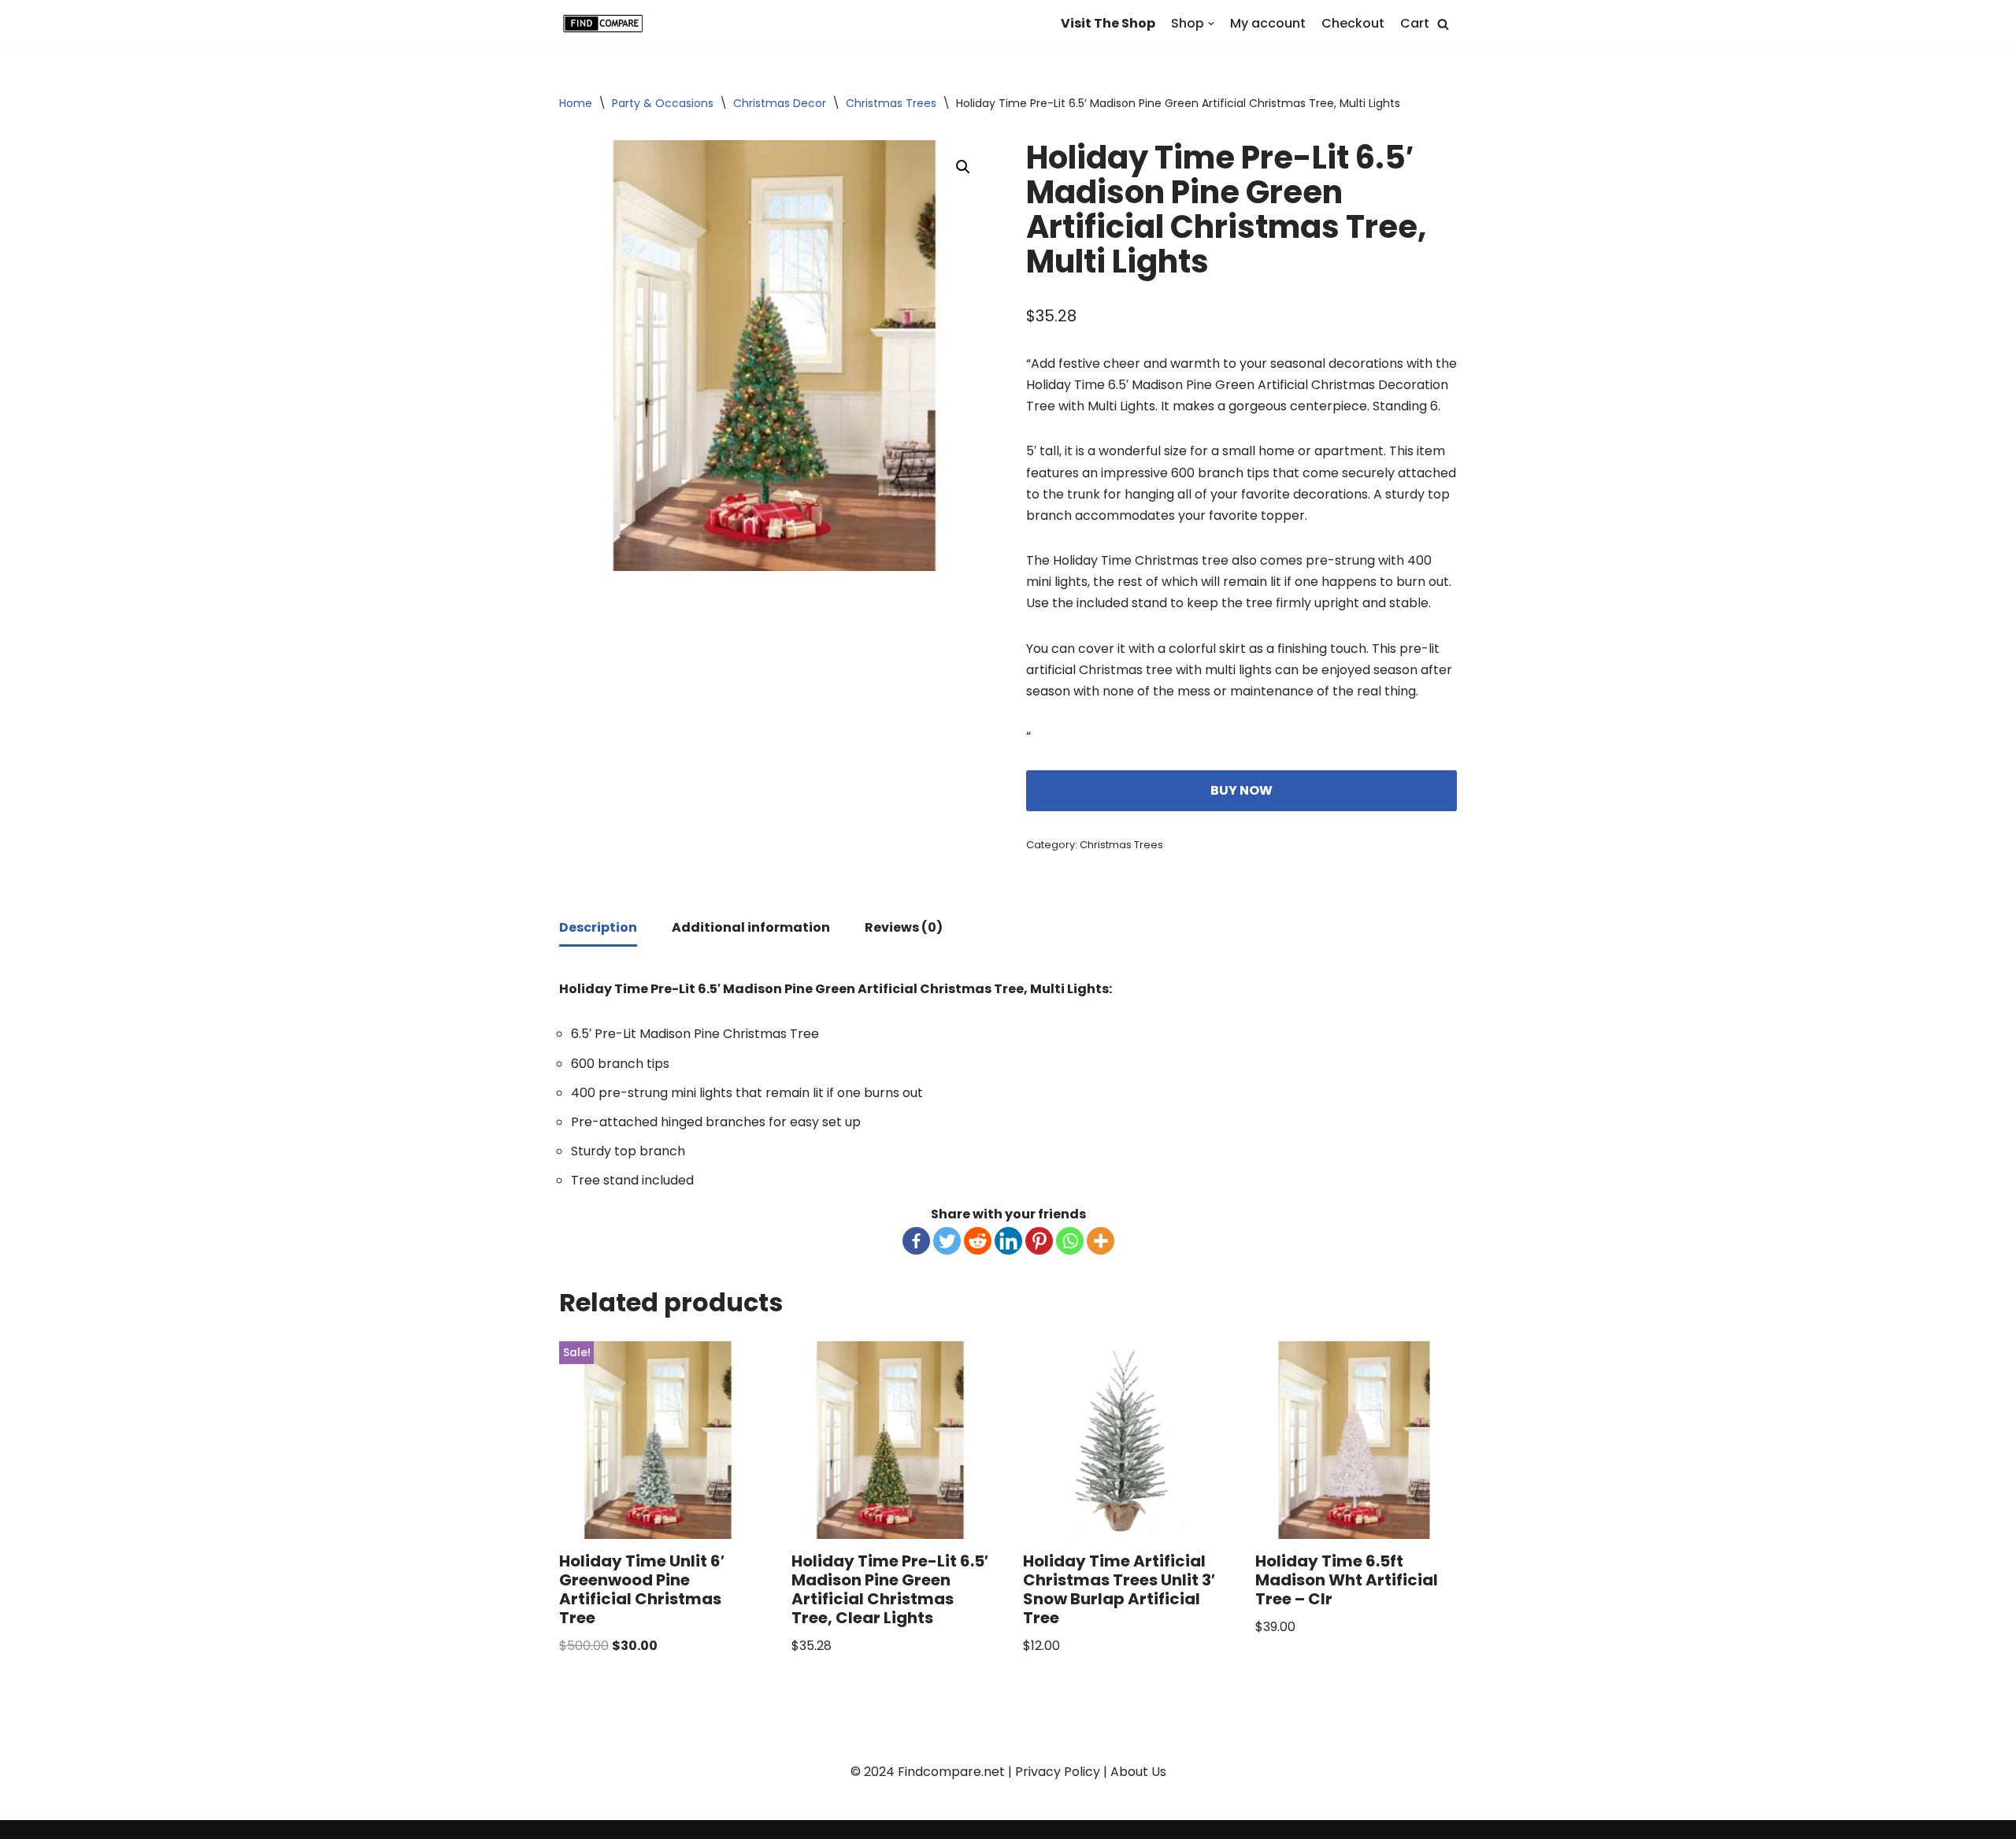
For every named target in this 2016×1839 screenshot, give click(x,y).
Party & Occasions (663, 103)
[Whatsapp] (1070, 1241)
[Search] (1443, 24)
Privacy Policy (1058, 1772)
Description (598, 927)
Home (576, 103)
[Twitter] (947, 1241)
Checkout (1353, 23)
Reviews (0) (904, 927)
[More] (1101, 1241)
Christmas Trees (891, 103)
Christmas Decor (780, 103)
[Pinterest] (1039, 1241)
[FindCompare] (606, 24)
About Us (1138, 1772)
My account (1268, 23)
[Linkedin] (1008, 1241)
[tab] (598, 929)
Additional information (751, 927)
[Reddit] (978, 1241)
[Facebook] (916, 1241)
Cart (1415, 23)
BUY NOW (1241, 790)
